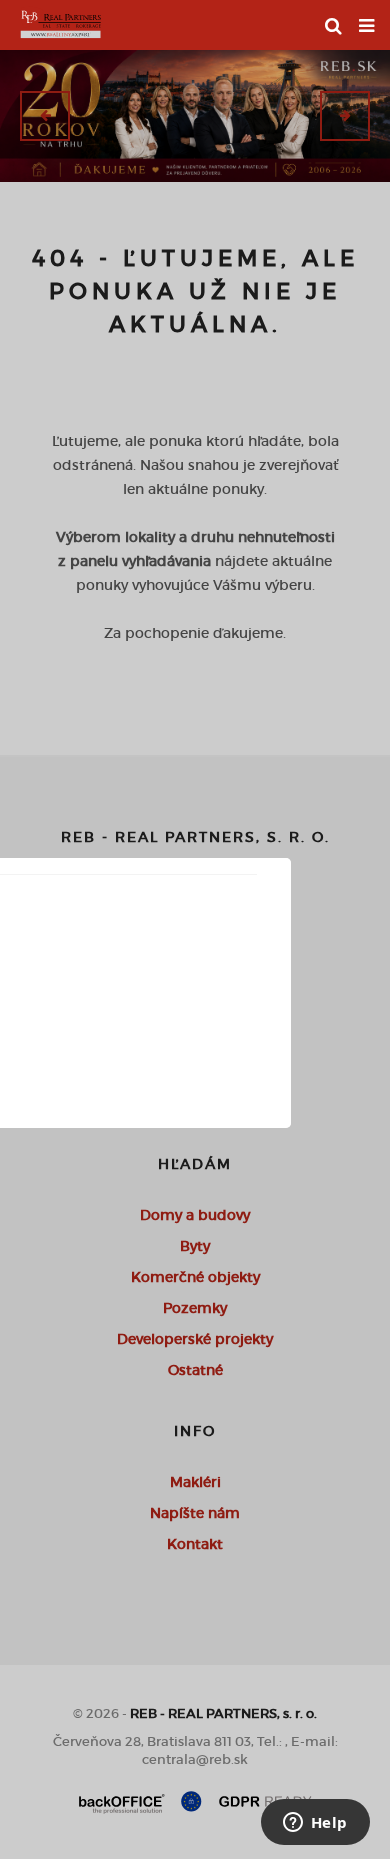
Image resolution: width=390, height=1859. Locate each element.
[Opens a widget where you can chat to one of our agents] (315, 1824)
